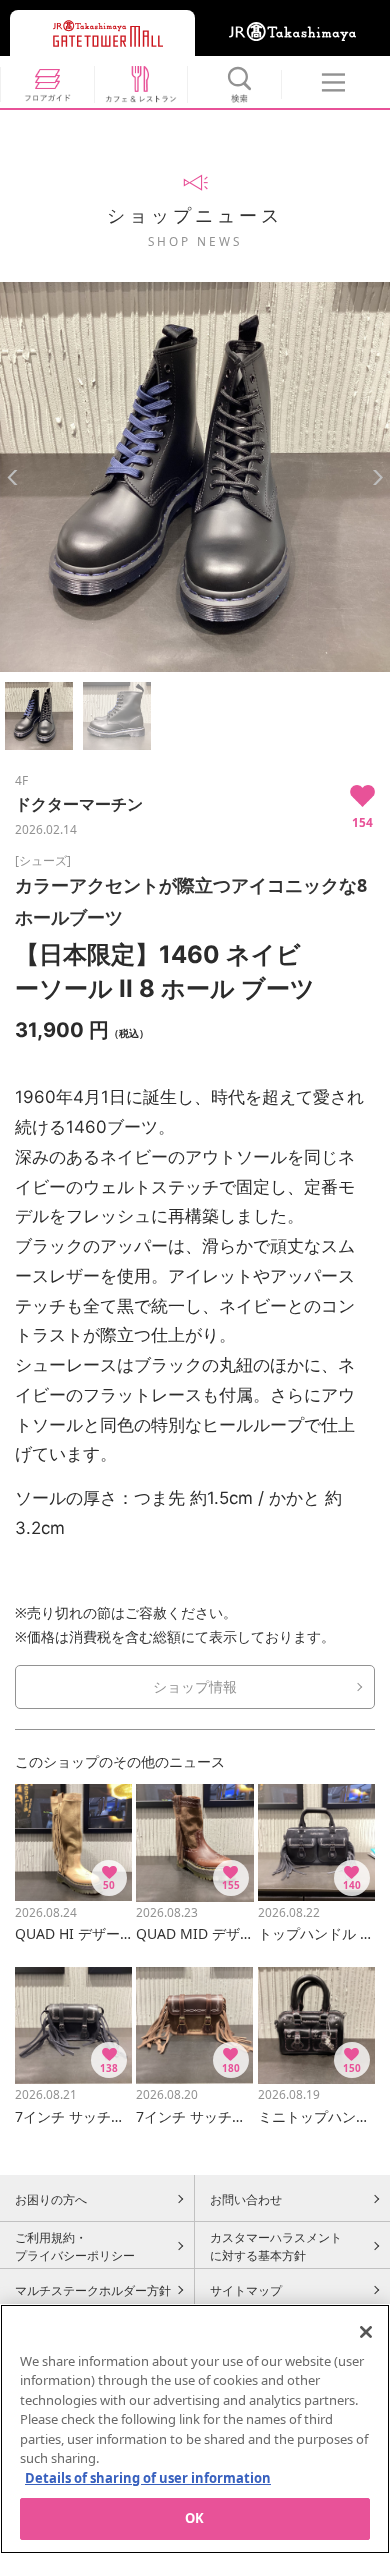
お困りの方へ (51, 2199)
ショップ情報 (195, 1686)
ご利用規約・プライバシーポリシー (75, 2246)
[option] (195, 477)
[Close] (366, 2332)
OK (194, 2518)
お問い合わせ (246, 2199)
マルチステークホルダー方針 (93, 2290)
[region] (195, 2429)
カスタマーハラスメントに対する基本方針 (276, 2246)
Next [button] (377, 477)
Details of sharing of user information (148, 2478)
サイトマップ (246, 2290)
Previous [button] (12, 477)
